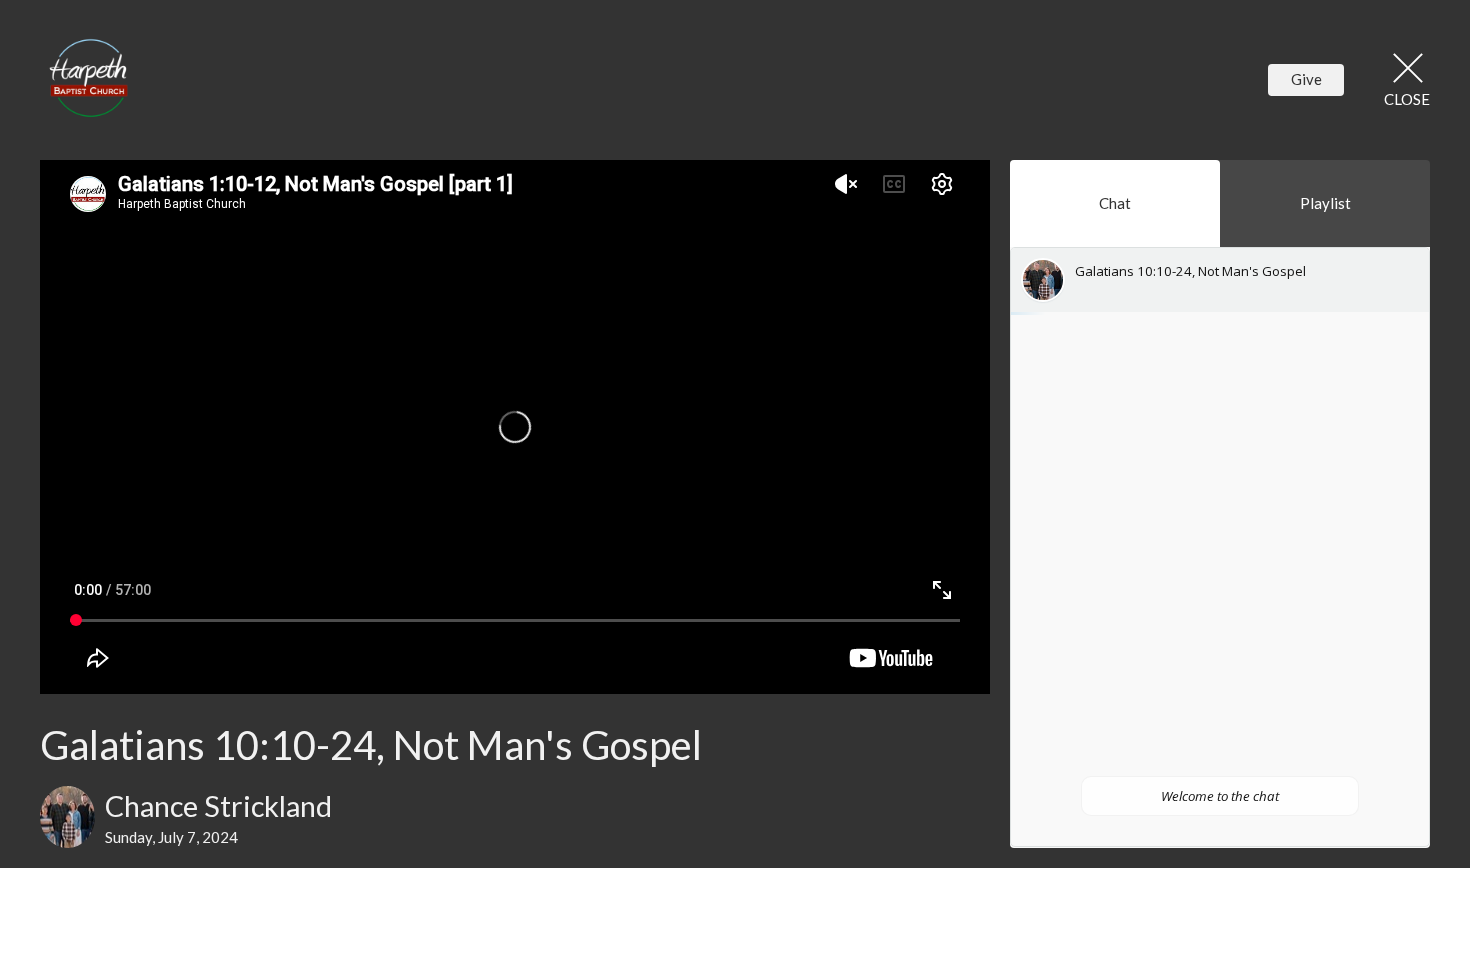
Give (1306, 79)
